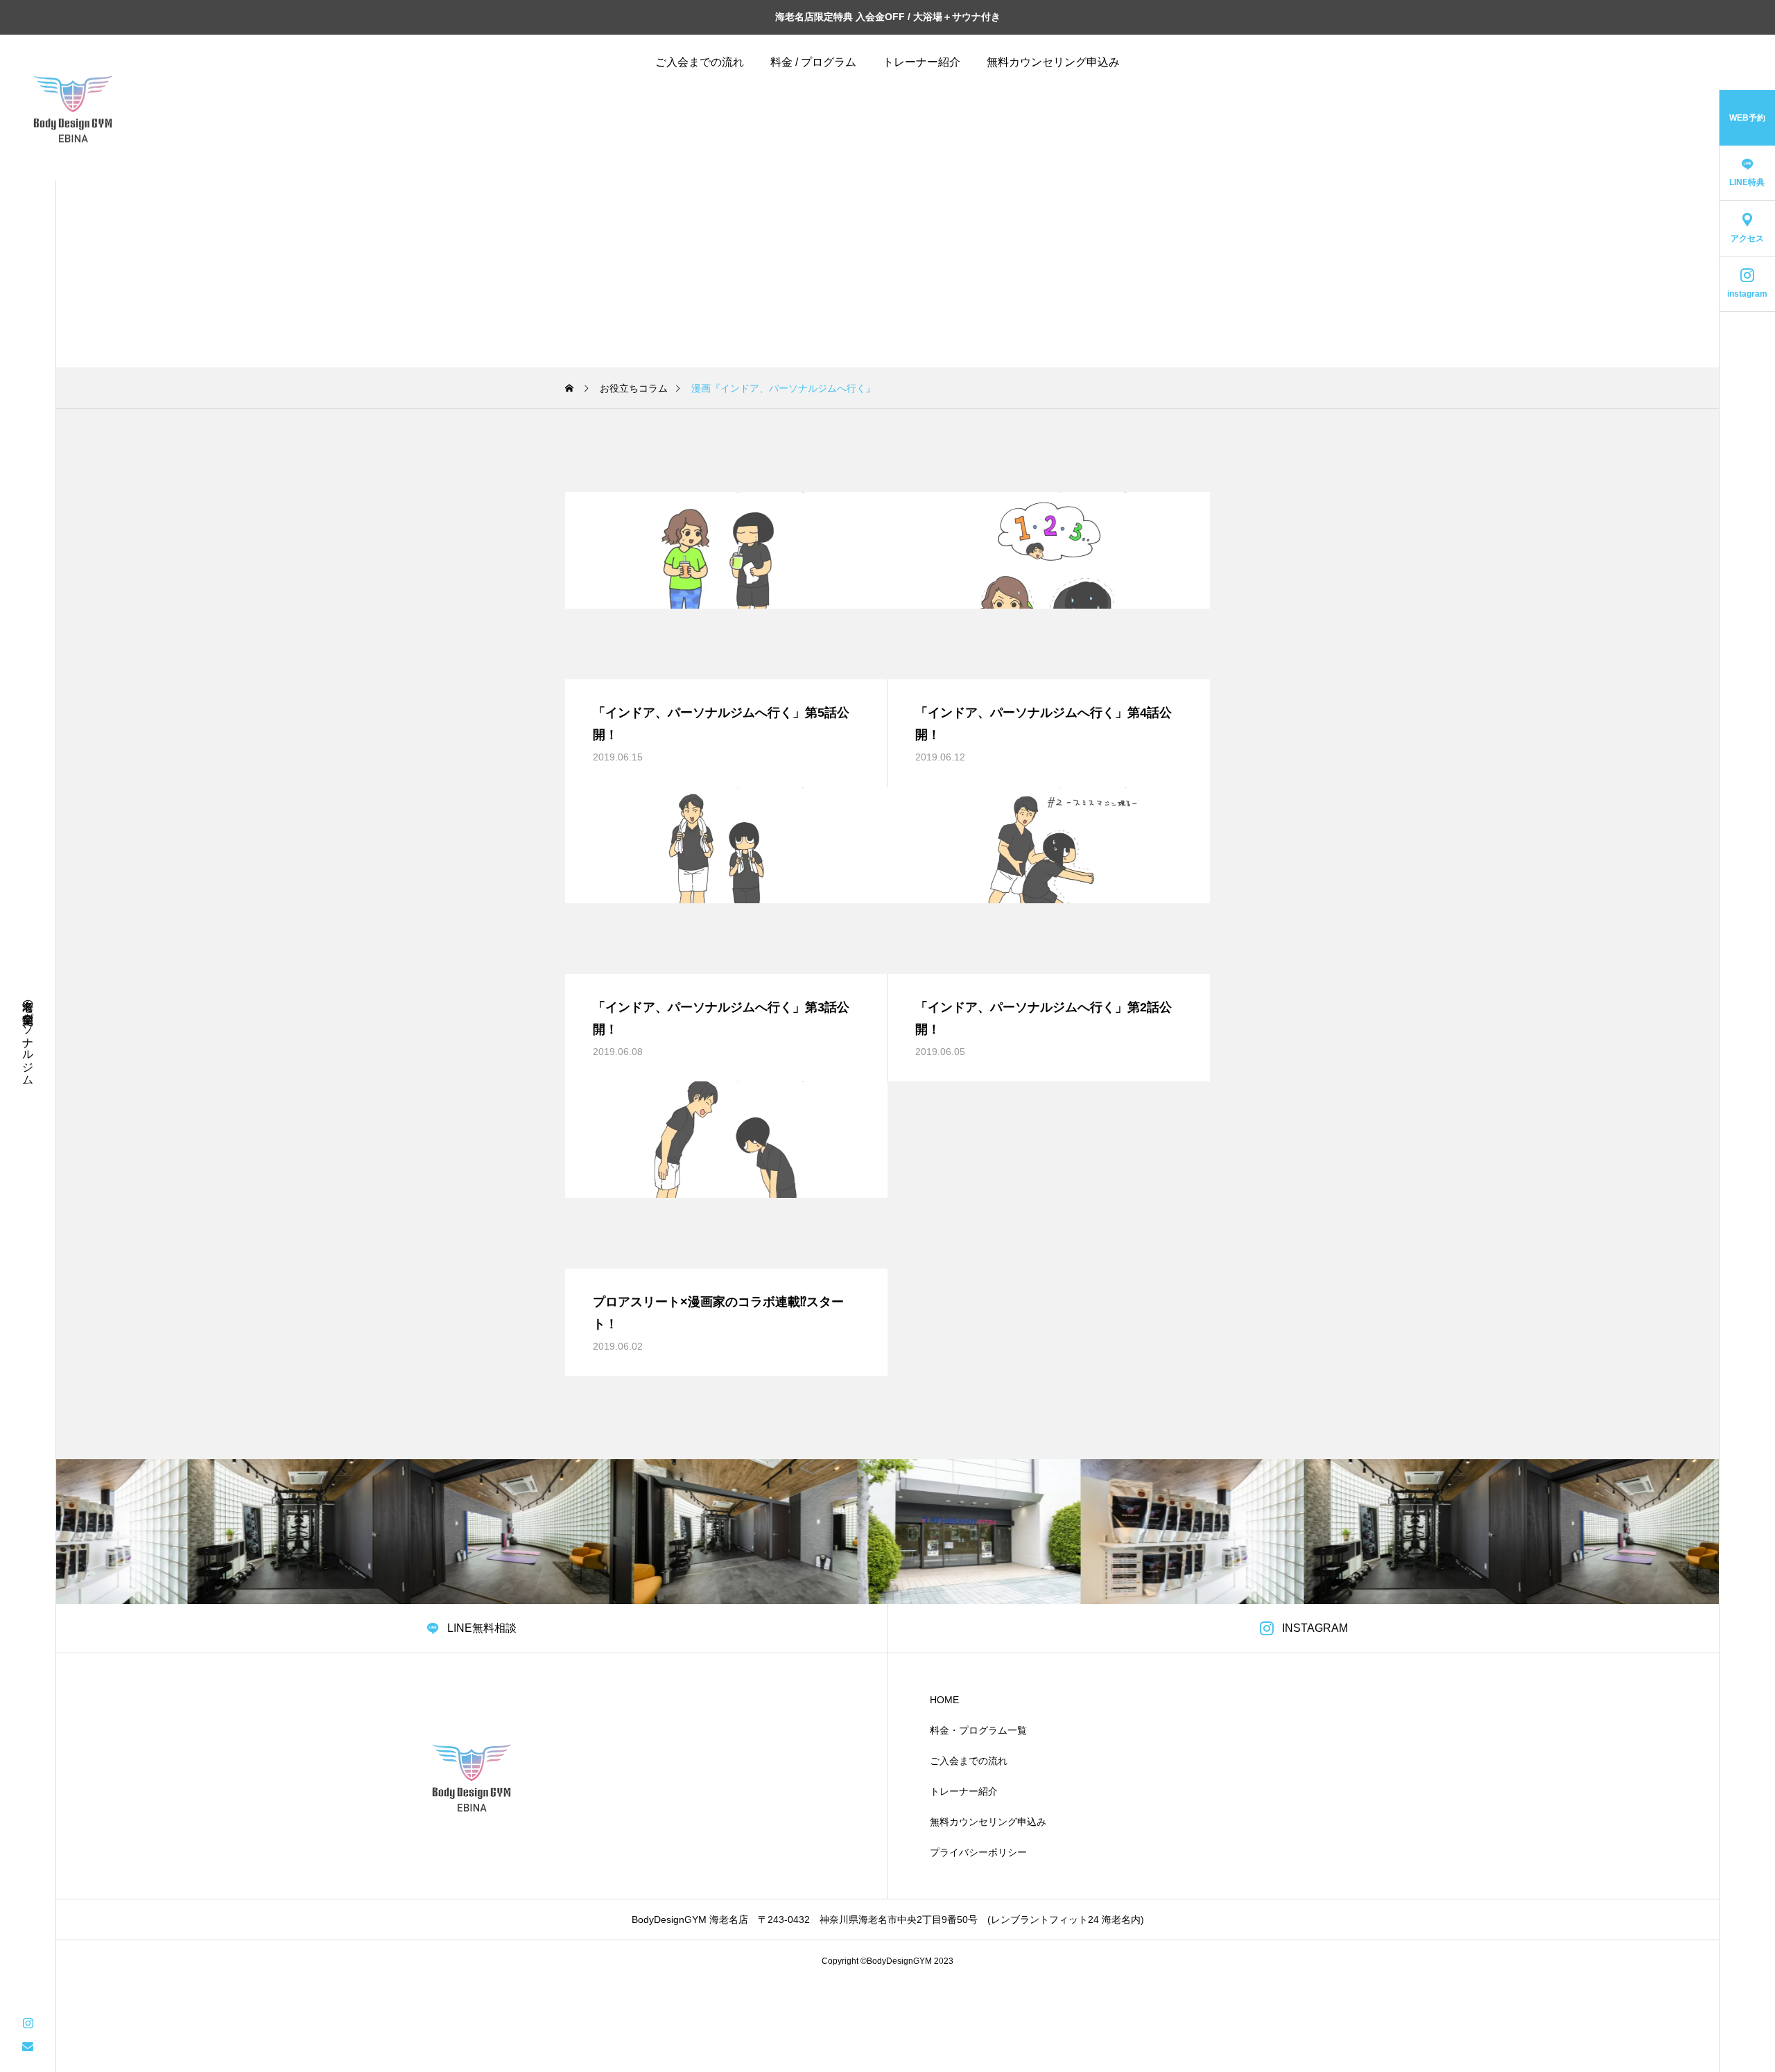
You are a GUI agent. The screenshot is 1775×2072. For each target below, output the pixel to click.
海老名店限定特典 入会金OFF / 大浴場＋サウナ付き (888, 17)
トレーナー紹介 (921, 62)
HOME (944, 1700)
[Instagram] (28, 2022)
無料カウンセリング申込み (1053, 62)
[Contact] (28, 2046)
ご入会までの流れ (700, 62)
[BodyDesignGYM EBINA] (73, 107)
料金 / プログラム (813, 62)
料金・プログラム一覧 (978, 1730)
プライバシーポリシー (978, 1852)
